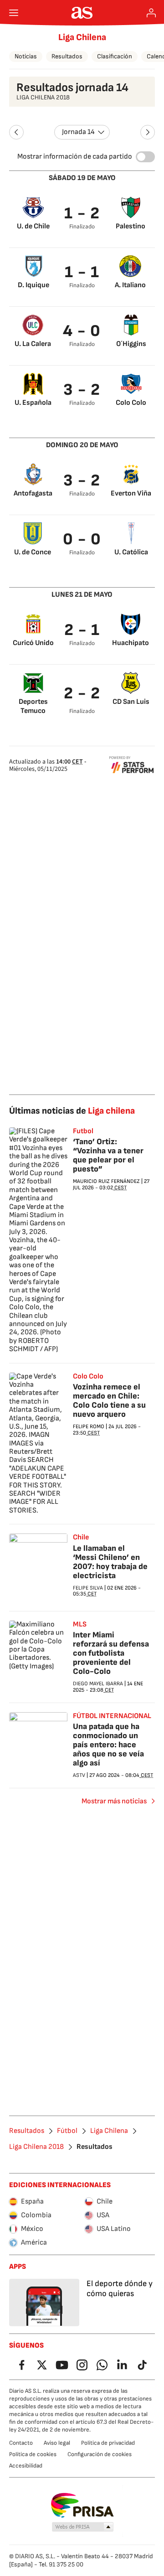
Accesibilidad (26, 2466)
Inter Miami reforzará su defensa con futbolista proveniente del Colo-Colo (111, 1653)
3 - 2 (82, 390)
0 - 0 (82, 539)
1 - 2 (82, 214)
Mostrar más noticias (114, 1801)
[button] (83, 2527)
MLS (80, 1625)
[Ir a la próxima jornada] (148, 132)
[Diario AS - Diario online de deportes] (82, 13)
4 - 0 (82, 331)
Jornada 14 (78, 132)
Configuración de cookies (100, 2454)
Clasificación (115, 56)
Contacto (21, 2443)
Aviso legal (57, 2443)
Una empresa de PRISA (82, 2505)
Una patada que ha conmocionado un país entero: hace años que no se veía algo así (108, 1745)
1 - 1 (82, 272)
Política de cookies (33, 2454)
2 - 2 (82, 694)
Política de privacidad (108, 2443)
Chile (81, 1538)
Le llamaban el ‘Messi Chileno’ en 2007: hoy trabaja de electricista (110, 1562)
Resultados (67, 56)
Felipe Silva (88, 1588)
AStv (79, 1775)
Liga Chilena (82, 37)
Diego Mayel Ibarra (98, 1684)
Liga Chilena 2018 (36, 2147)
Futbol (83, 1131)
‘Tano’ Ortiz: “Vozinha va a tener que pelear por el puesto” (108, 1155)
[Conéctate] (151, 13)
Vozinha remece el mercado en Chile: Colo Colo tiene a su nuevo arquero (109, 1401)
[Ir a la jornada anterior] (16, 132)
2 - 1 (82, 630)
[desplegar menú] (14, 13)
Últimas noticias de (72, 1111)
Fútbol (67, 2131)
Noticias (26, 56)
